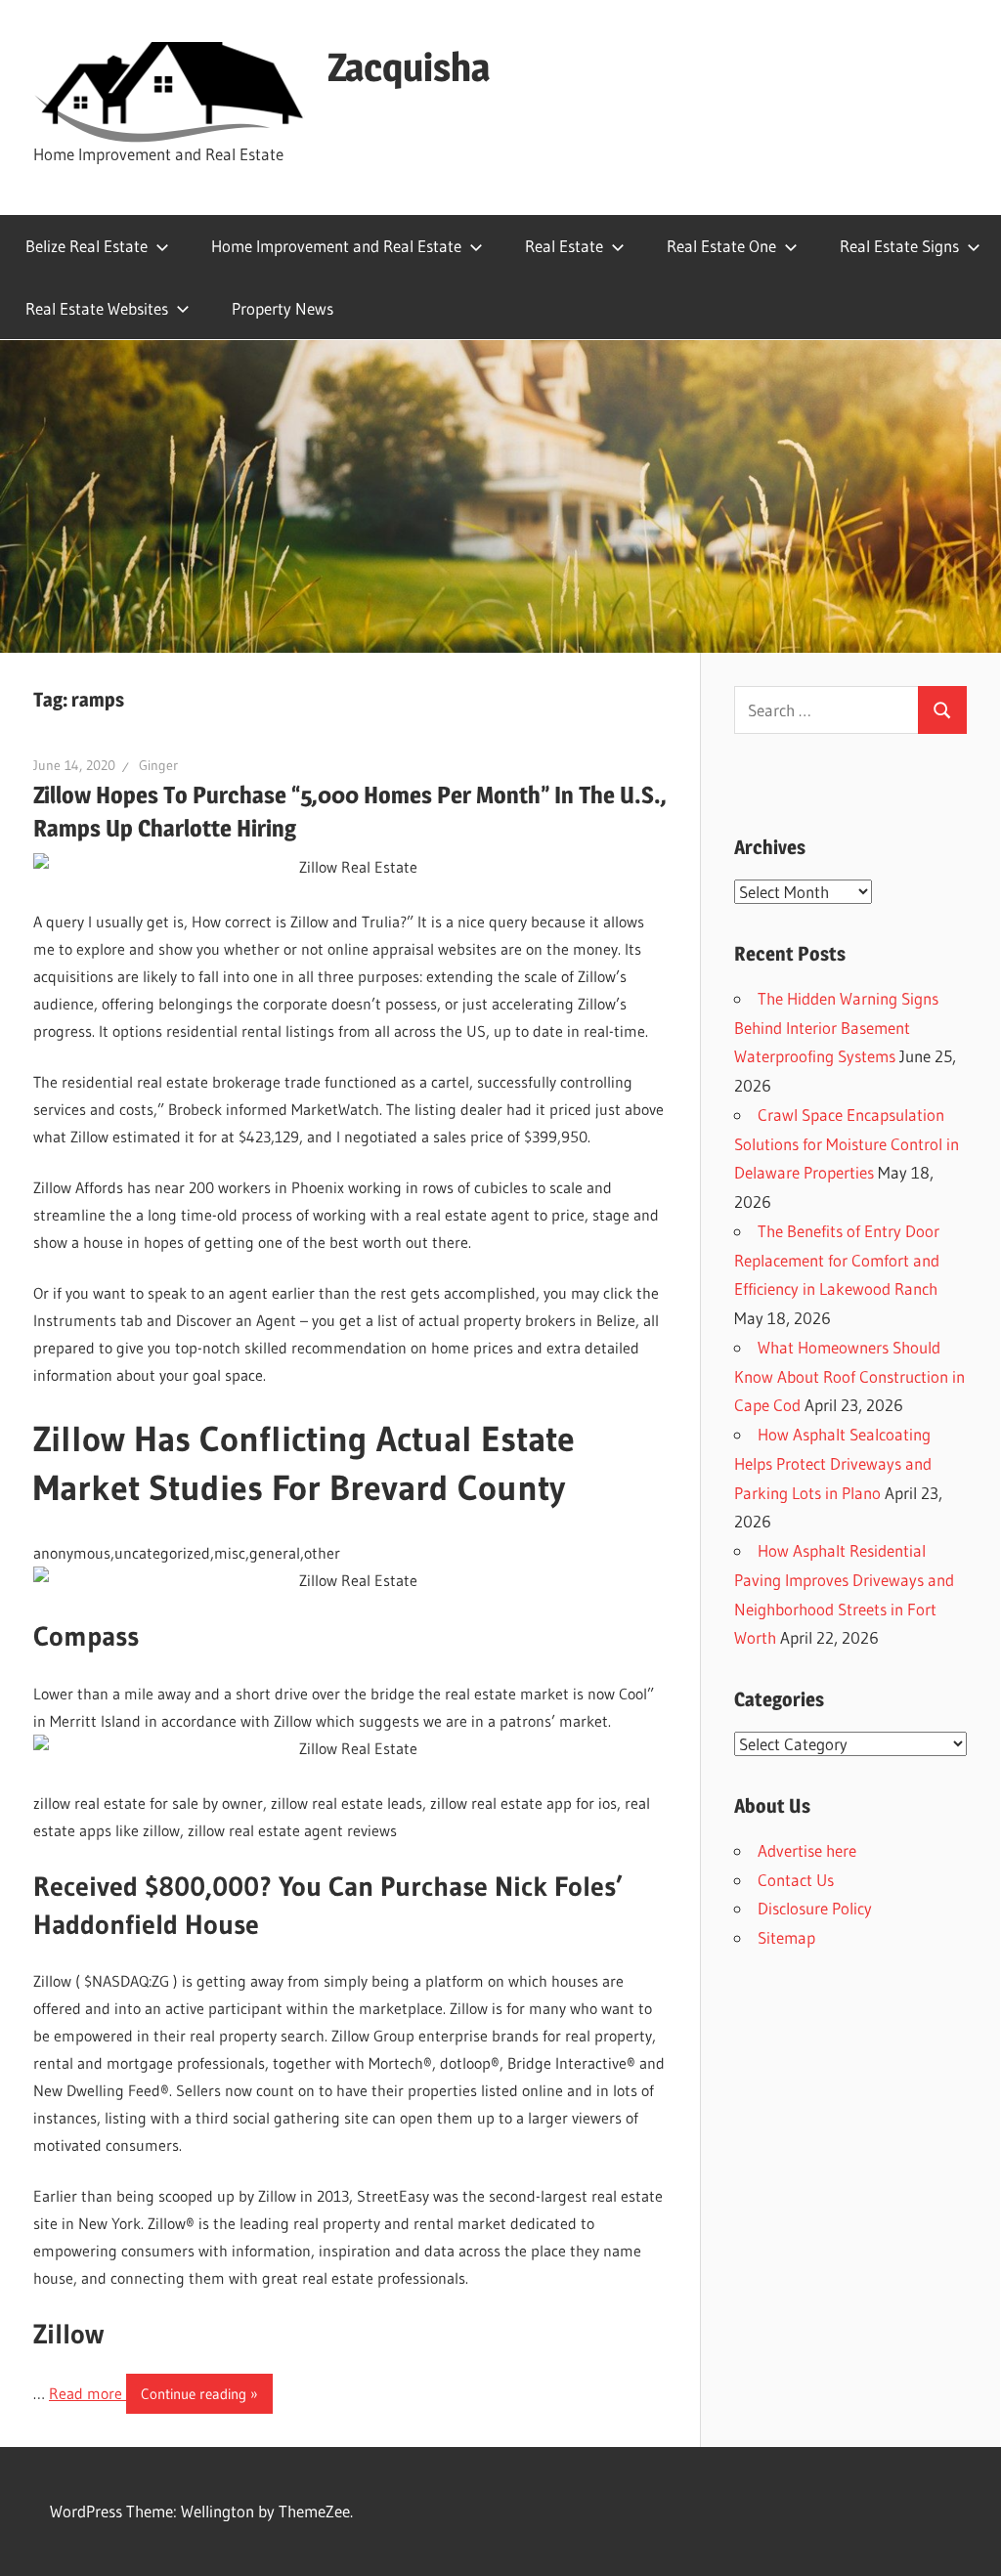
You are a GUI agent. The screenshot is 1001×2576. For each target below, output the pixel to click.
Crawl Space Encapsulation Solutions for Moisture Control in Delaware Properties (847, 1144)
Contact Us (796, 1880)
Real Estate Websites (97, 308)
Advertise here (807, 1850)
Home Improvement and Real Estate (336, 246)
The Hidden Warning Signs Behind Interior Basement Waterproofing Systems (836, 1028)
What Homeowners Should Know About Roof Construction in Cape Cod (849, 1376)
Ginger (158, 765)
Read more (87, 2393)
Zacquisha (409, 67)
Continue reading (194, 2394)
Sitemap (786, 1937)
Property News (283, 308)
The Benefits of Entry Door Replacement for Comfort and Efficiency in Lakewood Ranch (837, 1260)
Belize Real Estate (87, 246)
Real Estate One (721, 246)
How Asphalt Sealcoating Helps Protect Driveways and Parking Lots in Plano (833, 1463)
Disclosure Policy (815, 1908)
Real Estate (564, 246)
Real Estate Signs (899, 246)
